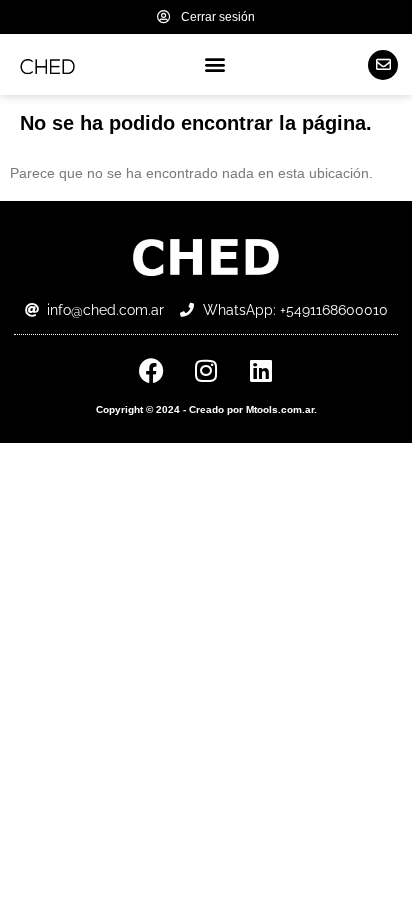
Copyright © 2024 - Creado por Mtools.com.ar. (206, 409)
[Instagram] (206, 370)
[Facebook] (151, 370)
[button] (215, 64)
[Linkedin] (261, 370)
